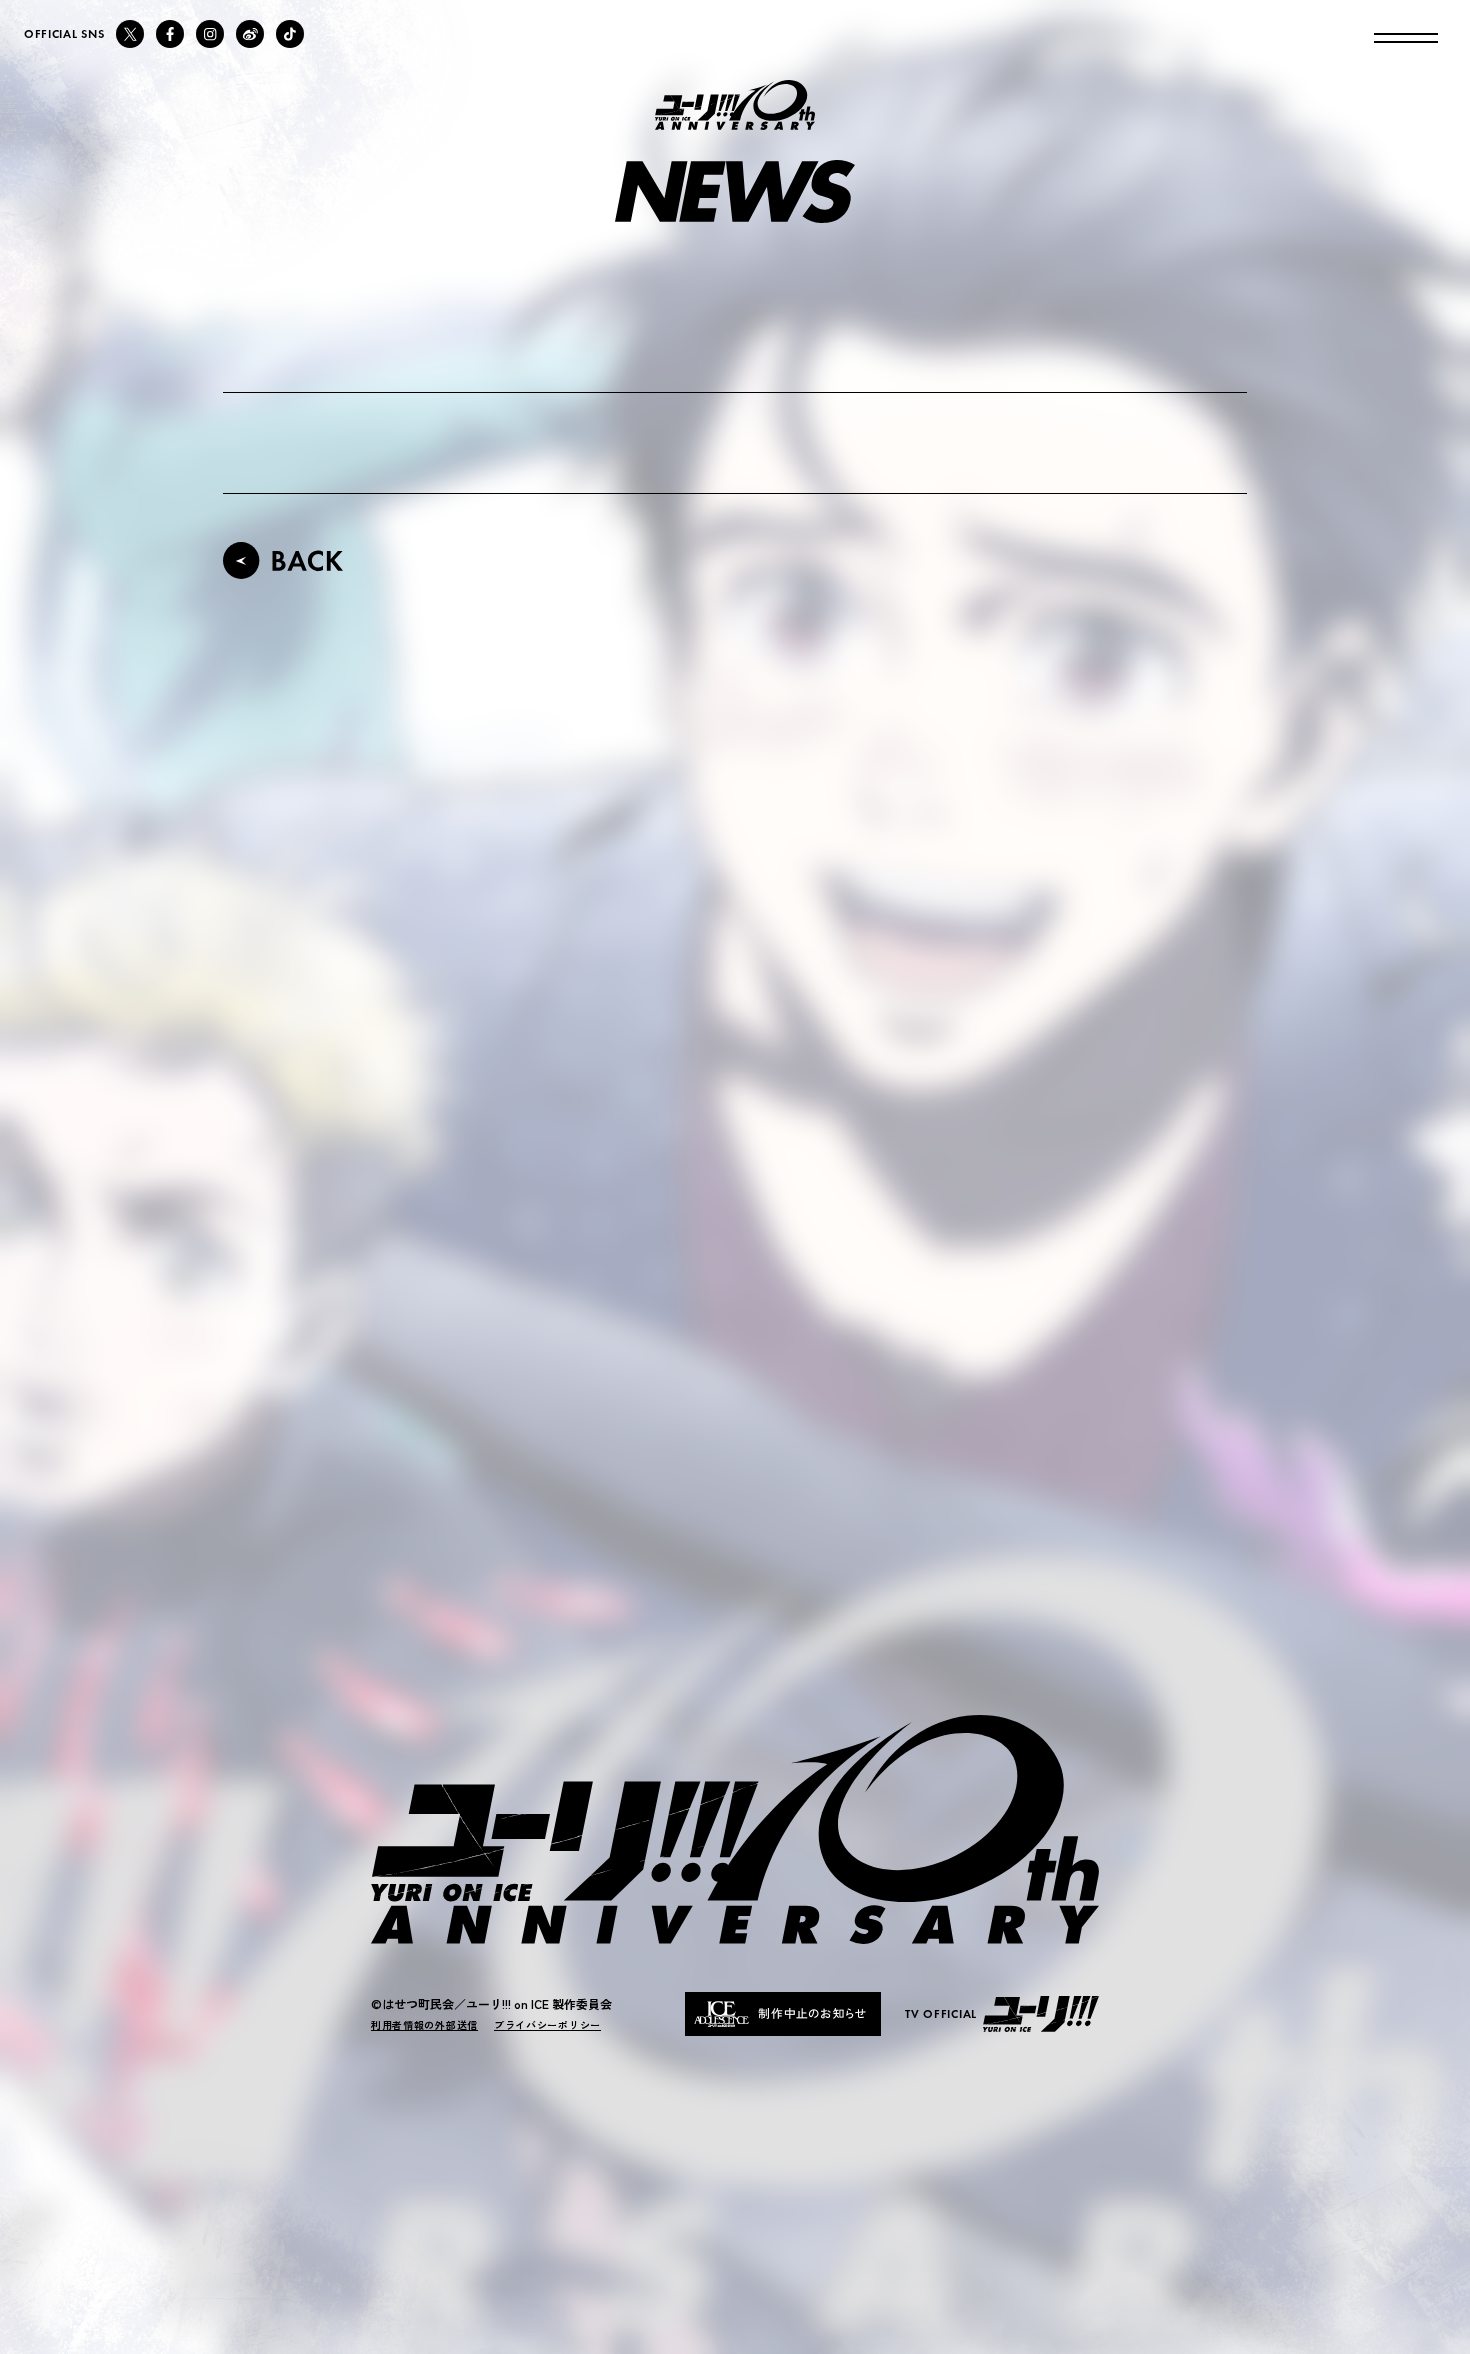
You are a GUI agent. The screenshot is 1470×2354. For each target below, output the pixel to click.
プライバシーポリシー (547, 2024)
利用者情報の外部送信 (424, 2024)
